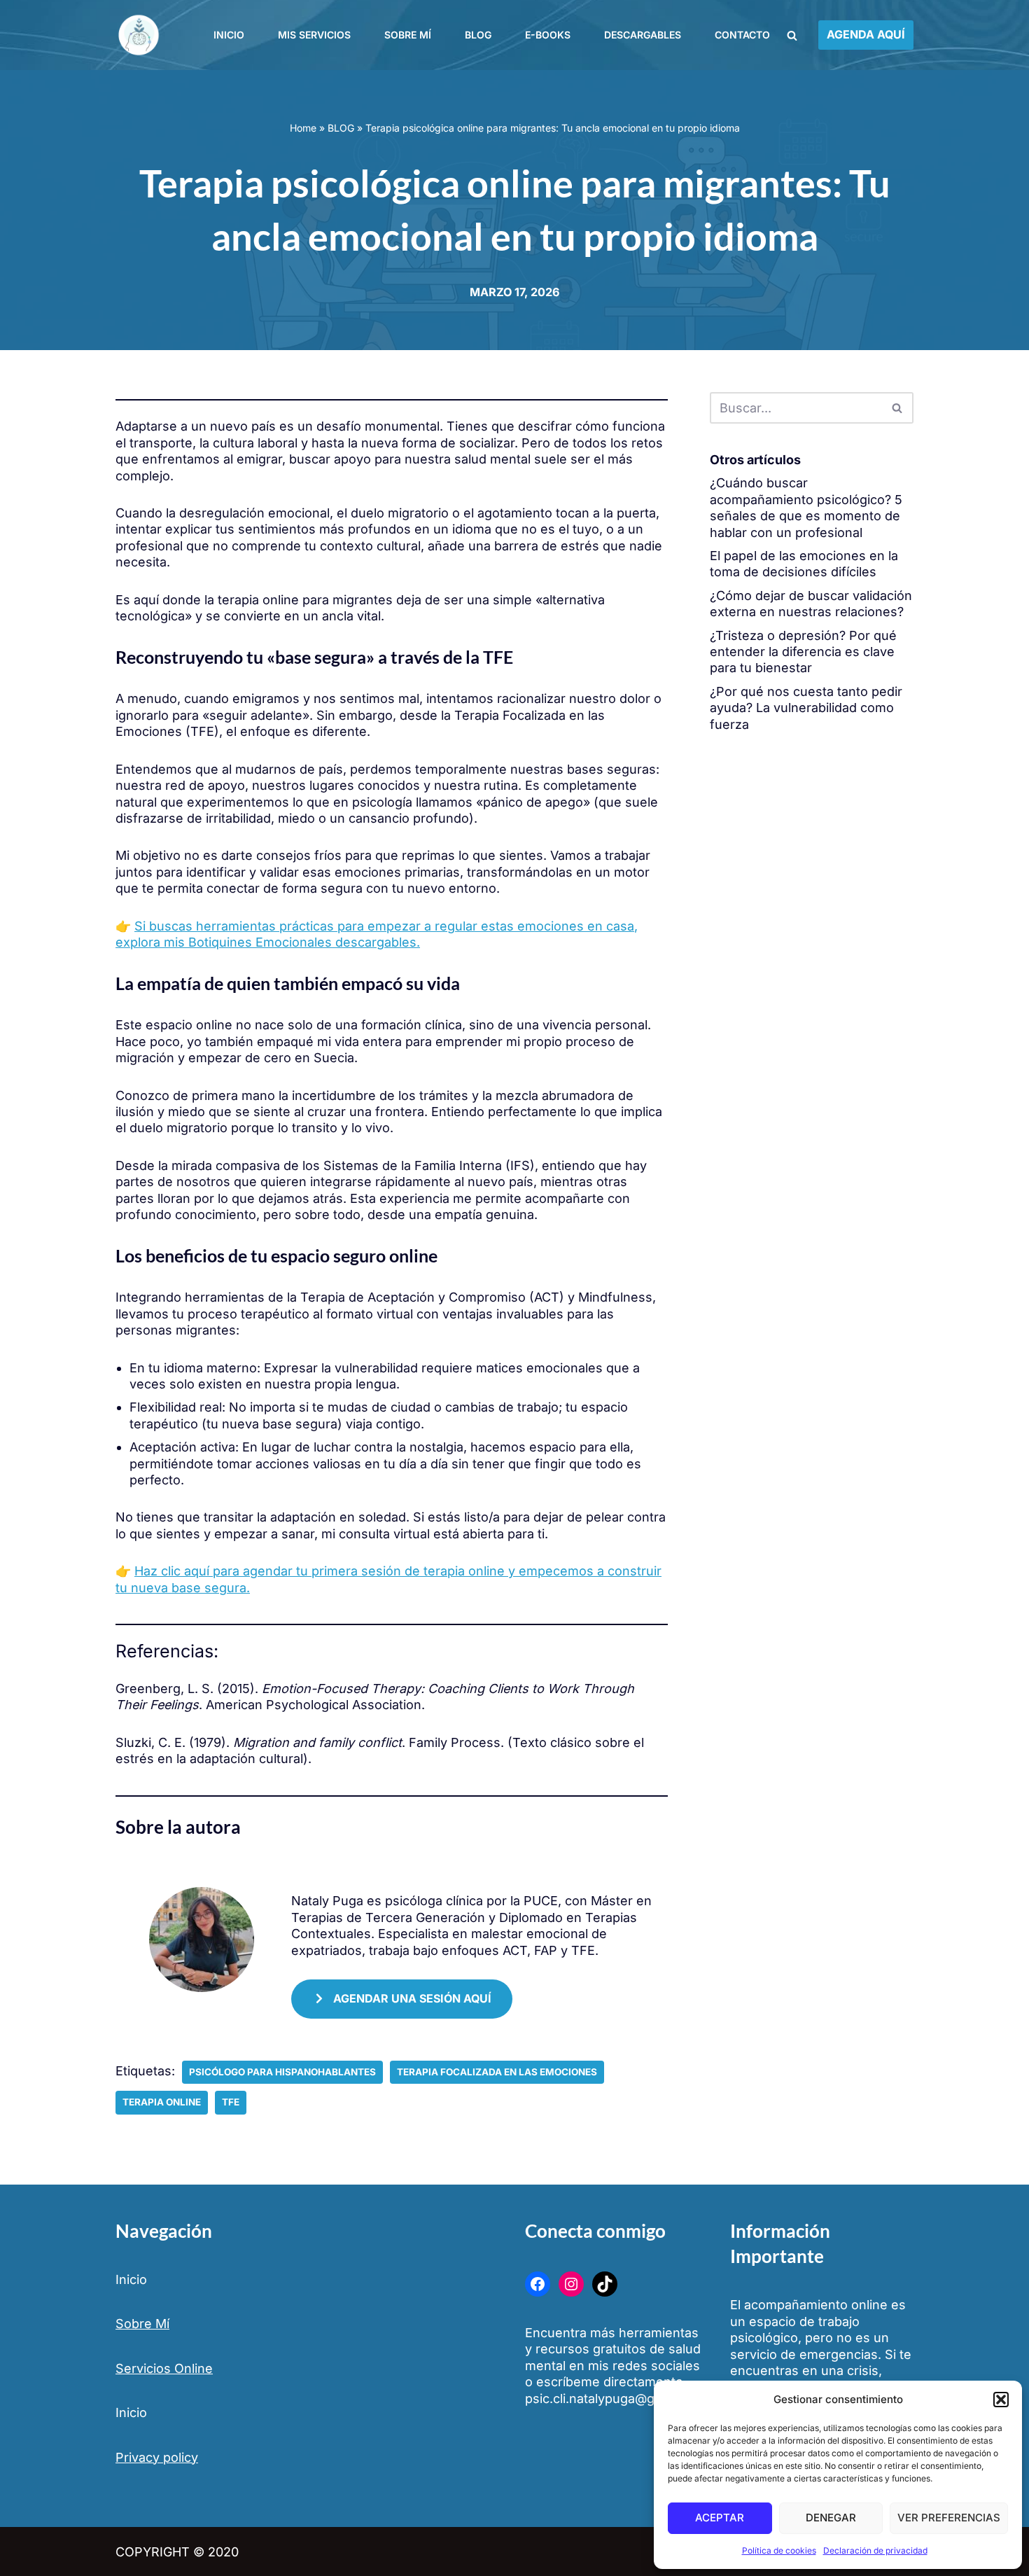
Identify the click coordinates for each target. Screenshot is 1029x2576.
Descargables (643, 35)
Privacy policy (157, 2457)
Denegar (831, 2518)
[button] (1001, 2400)
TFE (231, 2102)
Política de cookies (779, 2550)
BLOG (341, 128)
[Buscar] (792, 35)
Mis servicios (314, 35)
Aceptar (720, 2518)
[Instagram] (571, 2284)
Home (303, 128)
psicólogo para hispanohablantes (282, 2072)
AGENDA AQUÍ (866, 34)
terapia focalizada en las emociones (497, 2072)
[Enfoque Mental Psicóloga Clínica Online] (141, 35)
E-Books (548, 35)
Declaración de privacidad (875, 2550)
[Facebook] (538, 2284)
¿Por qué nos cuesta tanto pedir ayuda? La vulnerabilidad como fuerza (806, 708)
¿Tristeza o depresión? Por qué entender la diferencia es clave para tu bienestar (803, 652)
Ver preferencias (949, 2518)
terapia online (162, 2102)
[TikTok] (605, 2284)
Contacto (742, 35)
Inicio (229, 35)
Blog (478, 35)
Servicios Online (164, 2368)
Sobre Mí (142, 2324)
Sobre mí (408, 35)
